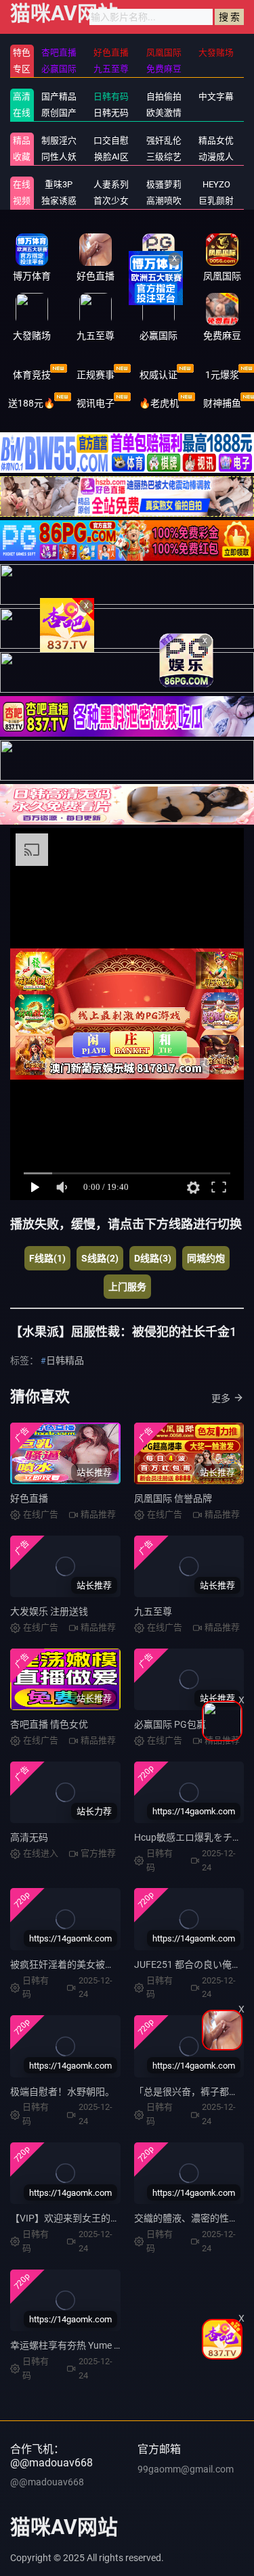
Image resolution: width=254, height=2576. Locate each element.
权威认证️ (158, 375)
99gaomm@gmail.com (186, 2469)
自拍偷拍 (164, 96)
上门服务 (127, 1287)
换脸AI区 (111, 157)
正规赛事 (96, 375)
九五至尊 (153, 1611)
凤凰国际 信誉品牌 (173, 1498)
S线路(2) (100, 1258)
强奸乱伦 (164, 140)
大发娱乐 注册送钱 (49, 1611)
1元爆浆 (222, 375)
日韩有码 (111, 96)
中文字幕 (216, 96)
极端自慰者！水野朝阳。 (62, 2092)
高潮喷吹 (164, 201)
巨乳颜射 (216, 201)
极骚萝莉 (164, 184)
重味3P (59, 184)
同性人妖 (59, 157)
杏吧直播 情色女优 (49, 1724)
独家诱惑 (59, 201)
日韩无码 (111, 113)
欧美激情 (164, 113)
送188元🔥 (31, 403)
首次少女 (111, 201)
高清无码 (29, 1837)
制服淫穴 (59, 140)
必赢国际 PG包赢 (170, 1724)
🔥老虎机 (159, 403)
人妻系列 (111, 184)
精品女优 (216, 140)
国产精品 (59, 96)
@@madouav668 (47, 2482)
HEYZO (216, 184)
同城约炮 (206, 1258)
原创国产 (59, 113)
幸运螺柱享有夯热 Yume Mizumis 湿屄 (90, 2345)
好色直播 (29, 1498)
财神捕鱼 (222, 403)
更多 (221, 1398)
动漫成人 (216, 157)
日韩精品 (65, 1360)
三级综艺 (164, 157)
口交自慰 (111, 140)
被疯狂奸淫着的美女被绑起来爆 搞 (82, 1964)
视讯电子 (96, 403)
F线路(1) (47, 1258)
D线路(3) (153, 1258)
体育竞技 (32, 375)
